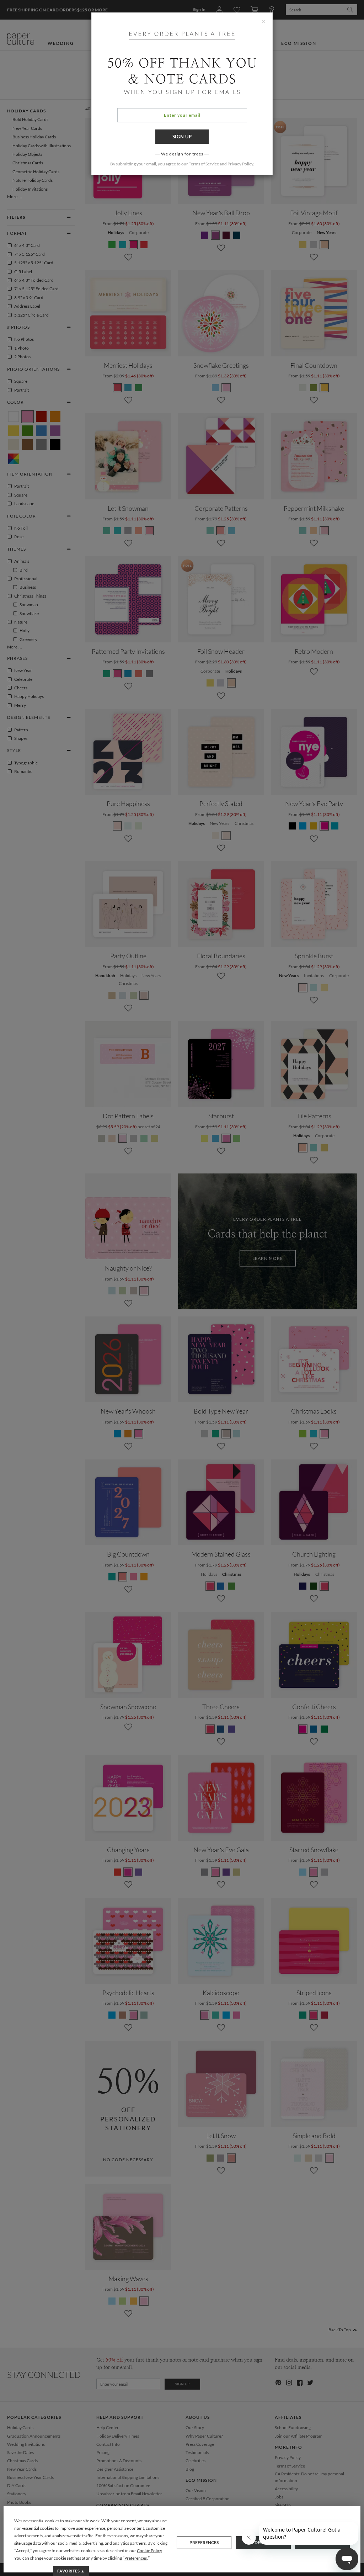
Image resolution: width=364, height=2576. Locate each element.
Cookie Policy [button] (149, 2551)
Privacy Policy (240, 164)
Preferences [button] (136, 2558)
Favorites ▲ (71, 2571)
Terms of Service (204, 164)
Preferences (204, 2542)
